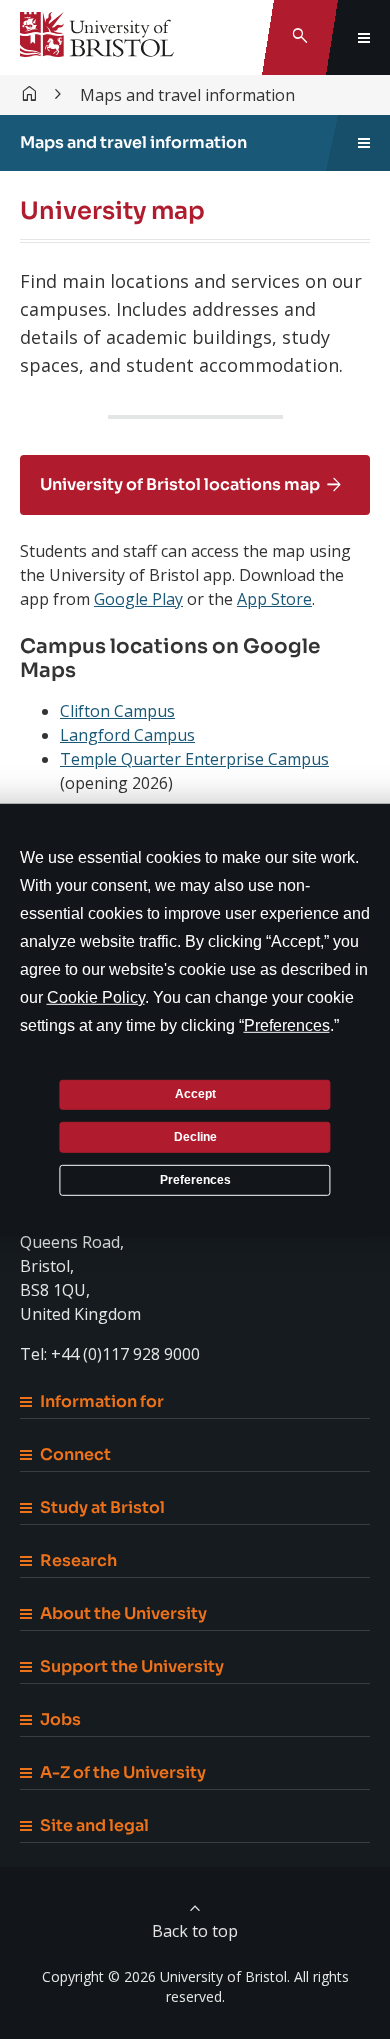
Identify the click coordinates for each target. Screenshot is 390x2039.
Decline (195, 1137)
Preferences (195, 1179)
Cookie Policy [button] (96, 996)
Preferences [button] (287, 1024)
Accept (195, 1094)
